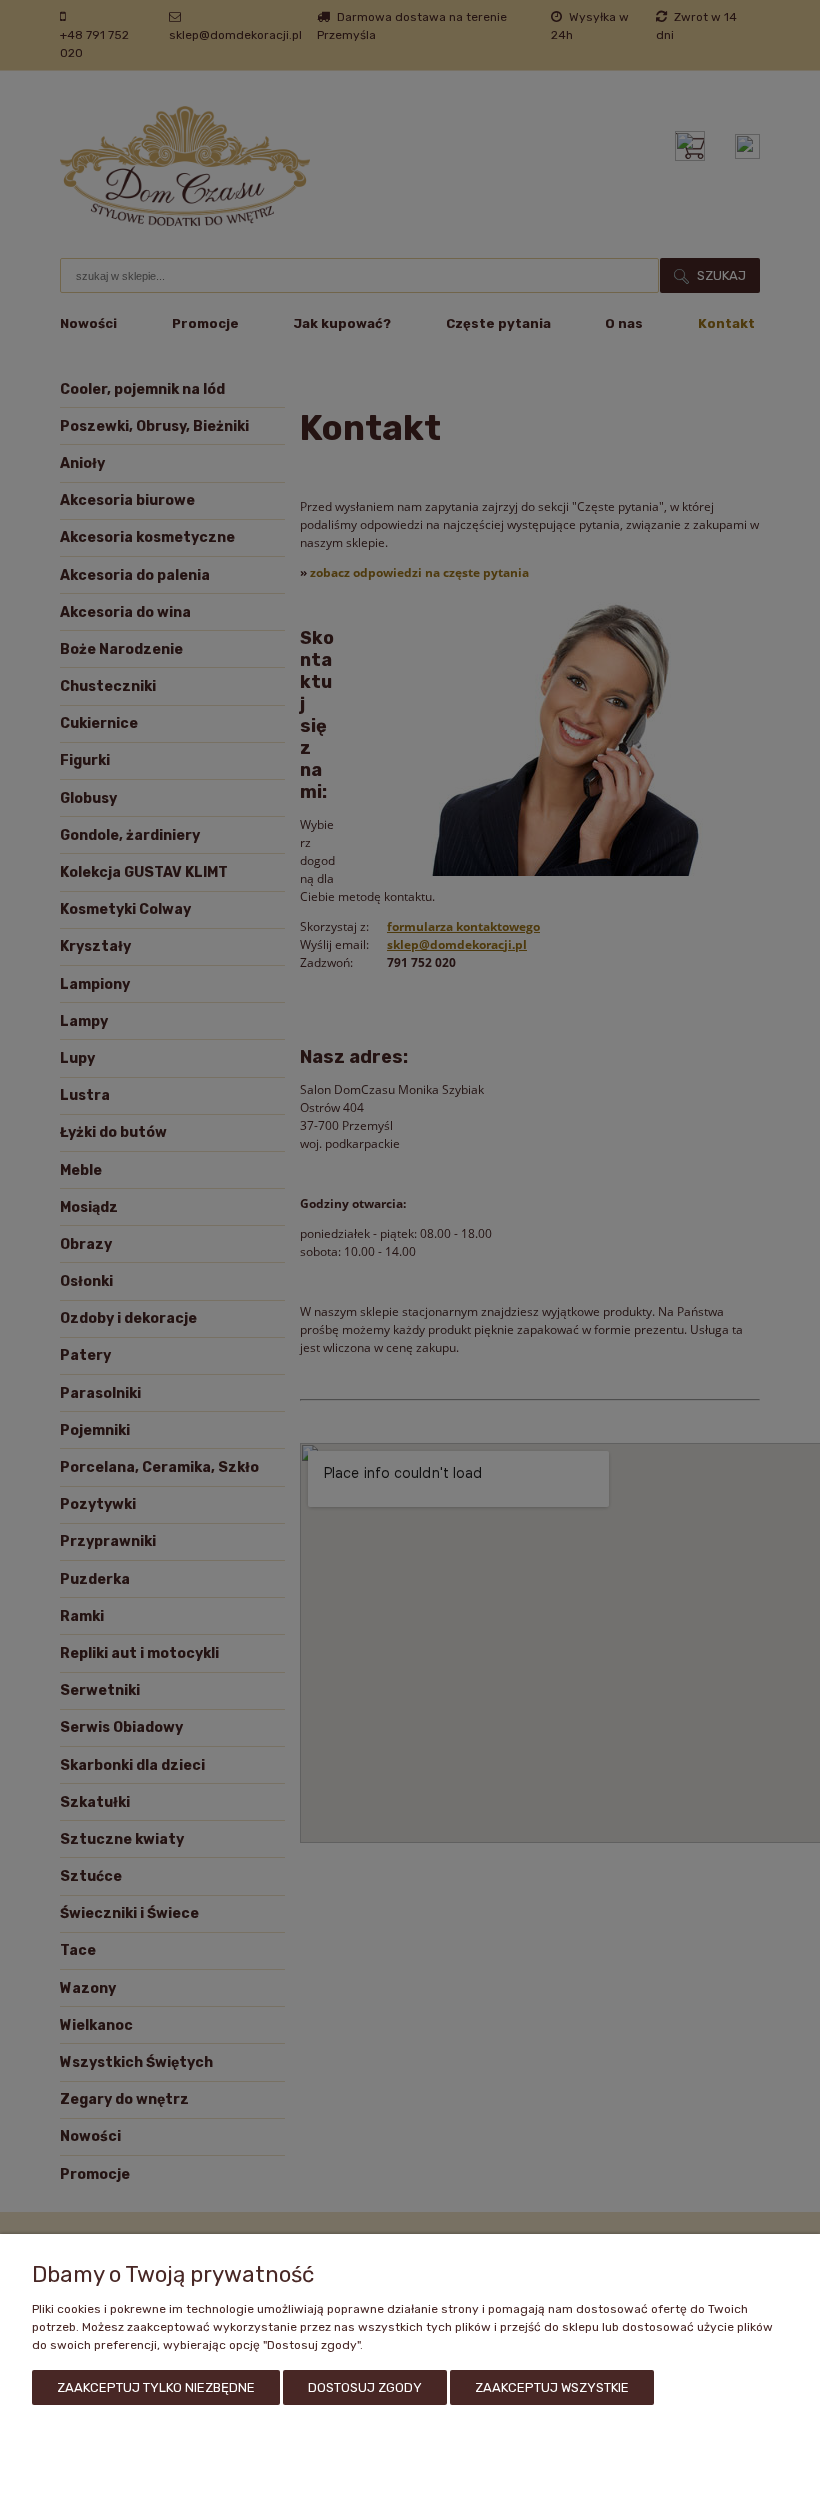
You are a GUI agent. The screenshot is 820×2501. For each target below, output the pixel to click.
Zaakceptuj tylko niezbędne (156, 2387)
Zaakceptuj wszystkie (552, 2387)
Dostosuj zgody (365, 2387)
